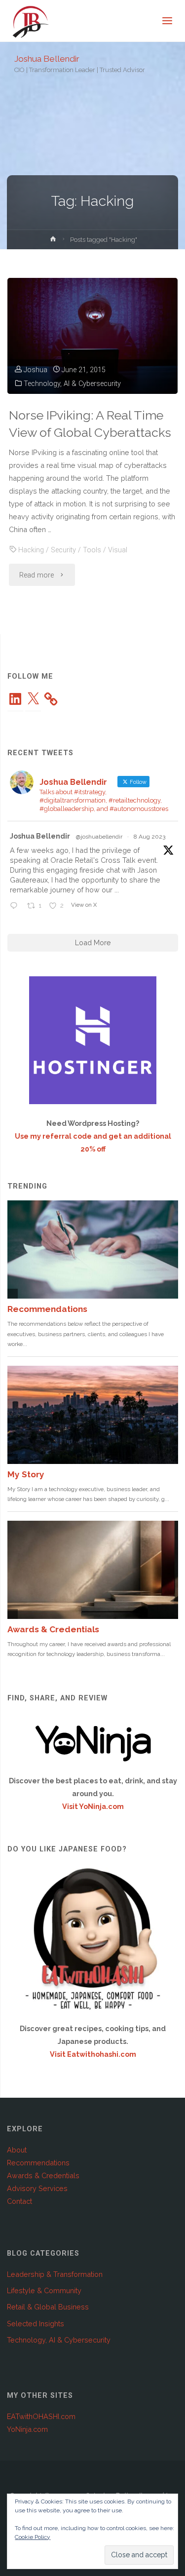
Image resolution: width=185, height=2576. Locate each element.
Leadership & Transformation (55, 2274)
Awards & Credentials (43, 2175)
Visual (118, 550)
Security (63, 550)
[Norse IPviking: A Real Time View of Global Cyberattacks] (92, 336)
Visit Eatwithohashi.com (93, 2054)
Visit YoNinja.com (93, 1806)
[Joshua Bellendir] (31, 21)
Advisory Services (37, 2188)
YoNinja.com (27, 2429)
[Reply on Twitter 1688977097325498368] (16, 906)
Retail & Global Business (48, 2307)
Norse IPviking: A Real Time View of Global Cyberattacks (90, 424)
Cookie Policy (33, 2537)
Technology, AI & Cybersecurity (72, 384)
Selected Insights (36, 2324)
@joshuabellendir (99, 837)
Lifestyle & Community (44, 2290)
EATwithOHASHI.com (41, 2416)
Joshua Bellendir (47, 58)
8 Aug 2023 (149, 837)
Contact (19, 2201)
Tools (92, 550)
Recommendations (38, 2163)
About (17, 2150)
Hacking (31, 550)
